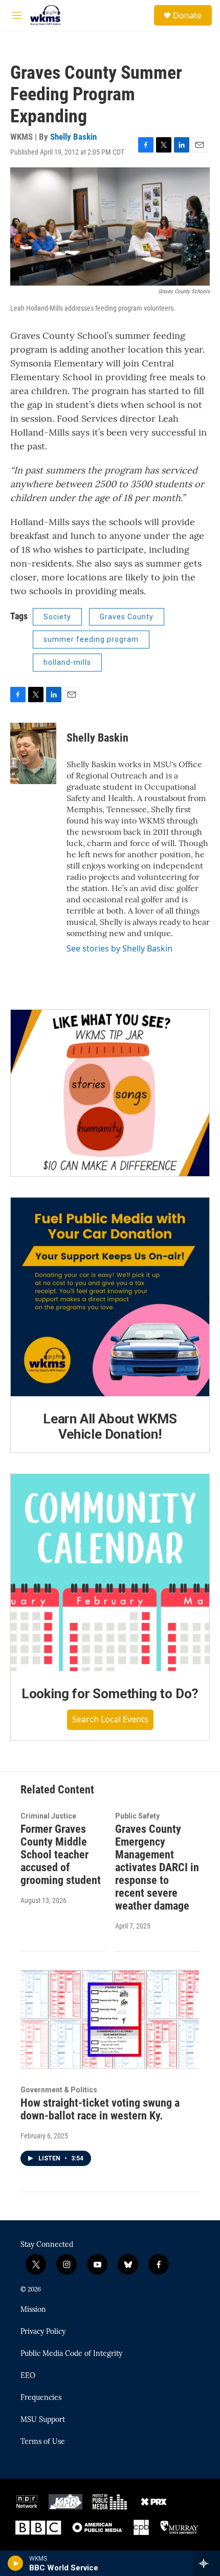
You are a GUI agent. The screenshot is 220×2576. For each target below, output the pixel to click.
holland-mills (67, 662)
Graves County (127, 617)
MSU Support (43, 2420)
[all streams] (206, 2563)
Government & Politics (59, 2090)
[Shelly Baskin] (33, 753)
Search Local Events (110, 1719)
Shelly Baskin (73, 137)
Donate (187, 15)
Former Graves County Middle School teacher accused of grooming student (61, 1855)
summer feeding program (91, 639)
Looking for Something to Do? (110, 1694)
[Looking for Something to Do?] (110, 1573)
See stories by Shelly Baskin (119, 948)
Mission (33, 2310)
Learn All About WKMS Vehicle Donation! (110, 1426)
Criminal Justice (48, 1816)
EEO (28, 2376)
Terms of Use (43, 2442)
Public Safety (137, 1816)
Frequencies (41, 2398)
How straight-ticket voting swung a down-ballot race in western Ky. (100, 2109)
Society (57, 617)
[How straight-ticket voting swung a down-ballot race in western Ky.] (110, 2019)
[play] (16, 2563)
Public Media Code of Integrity (71, 2354)
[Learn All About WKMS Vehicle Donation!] (110, 1297)
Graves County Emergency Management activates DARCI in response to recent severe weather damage (157, 1867)
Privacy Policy (43, 2332)
